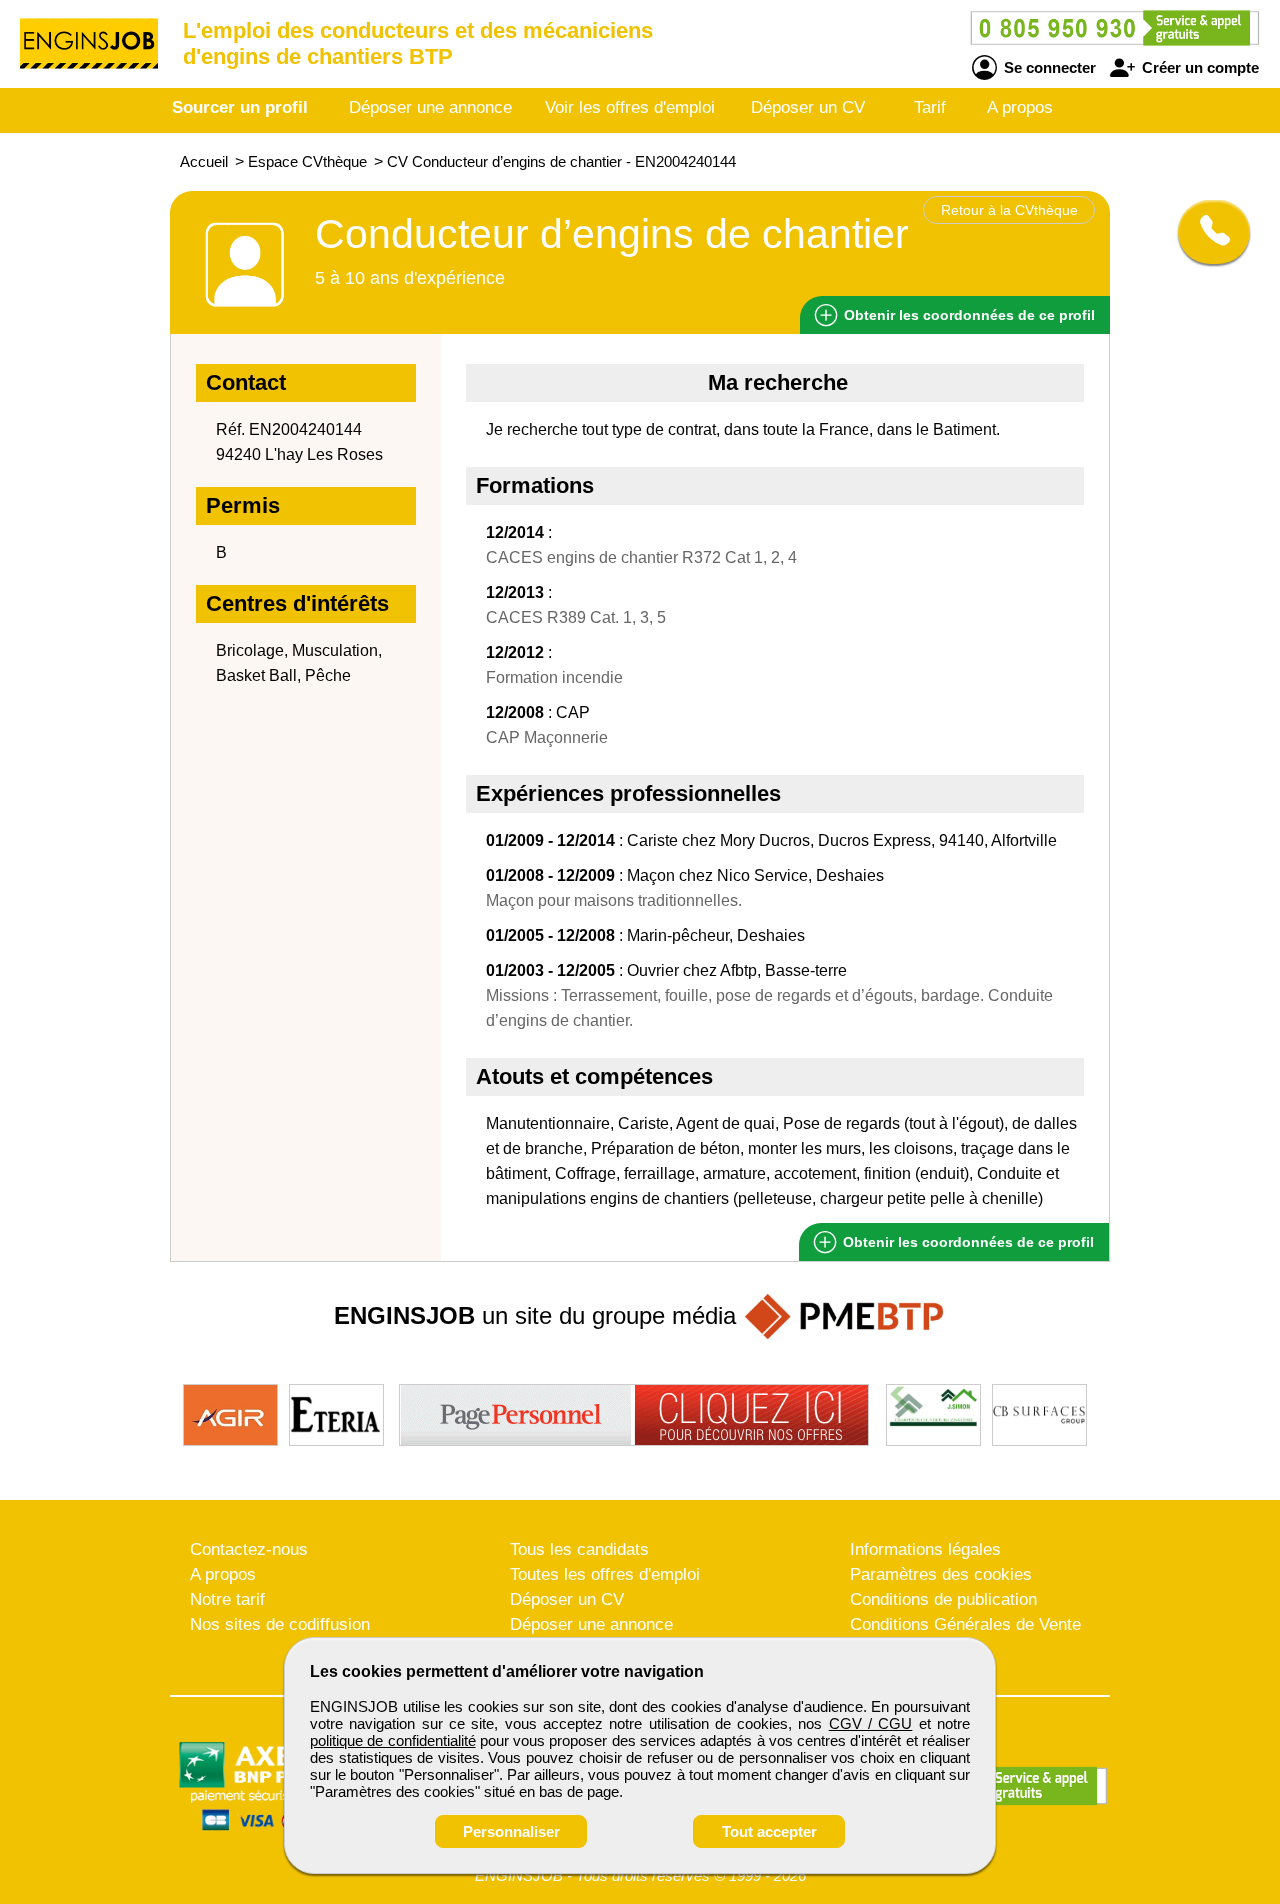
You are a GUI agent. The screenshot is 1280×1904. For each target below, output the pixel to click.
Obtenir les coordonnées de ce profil (966, 1242)
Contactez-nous (249, 1549)
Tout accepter (769, 1831)
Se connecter (1048, 67)
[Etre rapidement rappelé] (1206, 232)
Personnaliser (511, 1831)
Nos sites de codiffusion (280, 1624)
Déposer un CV (808, 107)
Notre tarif (227, 1599)
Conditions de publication (943, 1599)
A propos (1020, 107)
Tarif (930, 107)
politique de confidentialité (393, 1740)
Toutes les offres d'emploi (605, 1574)
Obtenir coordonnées (967, 315)
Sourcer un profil (240, 107)
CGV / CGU (871, 1723)
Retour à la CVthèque (1009, 210)
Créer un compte (1198, 67)
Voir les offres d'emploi (630, 107)
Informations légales (925, 1549)
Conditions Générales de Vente (965, 1624)
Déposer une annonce (430, 107)
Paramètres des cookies (941, 1574)
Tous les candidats (579, 1549)
